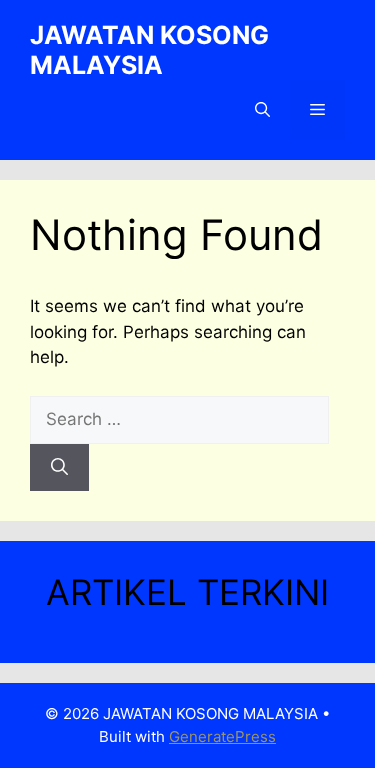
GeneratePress (222, 736)
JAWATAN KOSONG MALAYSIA (149, 50)
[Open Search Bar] (262, 110)
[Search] (59, 468)
